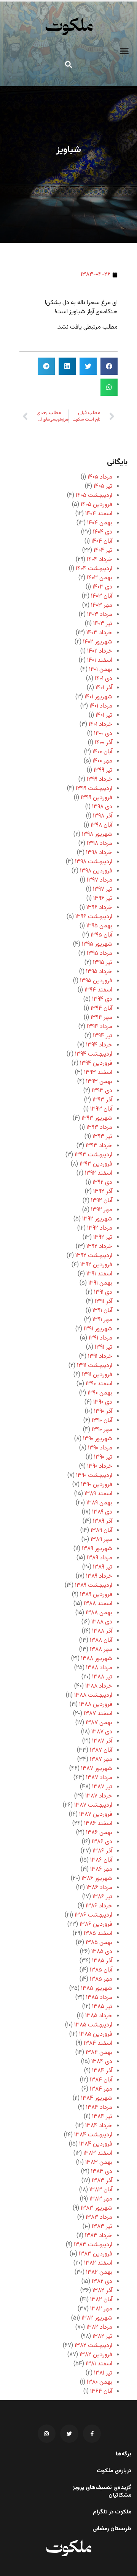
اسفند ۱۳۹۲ (99, 1173)
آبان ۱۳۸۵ (101, 1970)
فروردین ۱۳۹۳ (96, 1164)
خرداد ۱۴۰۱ (100, 725)
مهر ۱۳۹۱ (102, 1320)
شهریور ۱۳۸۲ (97, 2318)
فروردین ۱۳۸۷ (96, 1814)
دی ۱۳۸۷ (102, 1732)
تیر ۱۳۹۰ (103, 1457)
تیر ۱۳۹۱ (104, 1347)
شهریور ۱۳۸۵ (97, 1988)
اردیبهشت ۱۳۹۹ (94, 789)
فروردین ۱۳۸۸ (96, 1705)
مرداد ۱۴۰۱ (101, 706)
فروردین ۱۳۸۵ (96, 2034)
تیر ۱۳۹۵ (103, 963)
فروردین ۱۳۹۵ (96, 981)
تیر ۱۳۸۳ (102, 2227)
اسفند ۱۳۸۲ (98, 2263)
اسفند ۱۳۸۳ (98, 2153)
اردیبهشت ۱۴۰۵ (94, 496)
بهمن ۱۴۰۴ (100, 523)
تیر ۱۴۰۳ (103, 624)
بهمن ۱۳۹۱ (100, 1283)
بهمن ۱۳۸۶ (99, 1833)
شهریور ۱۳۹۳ (97, 1118)
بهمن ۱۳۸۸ (99, 1613)
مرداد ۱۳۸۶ (99, 1888)
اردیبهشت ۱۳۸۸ (93, 1695)
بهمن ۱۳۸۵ (99, 1943)
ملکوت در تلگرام (112, 2512)
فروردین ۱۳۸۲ (96, 2355)
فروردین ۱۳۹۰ (97, 1485)
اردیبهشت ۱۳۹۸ (94, 862)
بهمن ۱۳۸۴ (99, 2053)
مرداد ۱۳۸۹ (100, 1558)
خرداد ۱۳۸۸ (99, 1686)
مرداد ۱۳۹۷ (100, 880)
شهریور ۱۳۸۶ (97, 1879)
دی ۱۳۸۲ (102, 2282)
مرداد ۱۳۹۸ (100, 844)
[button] (124, 51)
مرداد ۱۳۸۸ (99, 1668)
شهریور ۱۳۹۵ (97, 944)
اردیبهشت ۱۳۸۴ (93, 2135)
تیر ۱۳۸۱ (103, 2373)
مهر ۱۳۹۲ (102, 1210)
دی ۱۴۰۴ (103, 532)
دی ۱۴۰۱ (104, 679)
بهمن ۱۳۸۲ (99, 2272)
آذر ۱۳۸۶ (102, 1851)
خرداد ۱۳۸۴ (99, 2126)
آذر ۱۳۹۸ (103, 816)
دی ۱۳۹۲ (102, 1182)
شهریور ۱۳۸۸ (97, 1659)
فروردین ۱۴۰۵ (96, 505)
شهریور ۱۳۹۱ (98, 1329)
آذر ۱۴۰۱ (104, 688)
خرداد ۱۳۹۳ (99, 1146)
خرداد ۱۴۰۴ (100, 560)
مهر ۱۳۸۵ (101, 1979)
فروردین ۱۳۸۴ (96, 2144)
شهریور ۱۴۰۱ (98, 697)
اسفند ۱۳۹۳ (98, 1073)
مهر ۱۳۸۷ (101, 1760)
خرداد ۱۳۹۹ (100, 779)
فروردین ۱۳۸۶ (96, 1924)
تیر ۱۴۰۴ (103, 551)
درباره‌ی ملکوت (114, 2471)
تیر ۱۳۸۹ (103, 1567)
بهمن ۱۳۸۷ (99, 1723)
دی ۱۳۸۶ (102, 1842)
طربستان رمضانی (112, 2529)
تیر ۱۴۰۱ (104, 715)
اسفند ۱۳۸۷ (98, 1714)
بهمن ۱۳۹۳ (99, 1082)
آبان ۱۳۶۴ (101, 2391)
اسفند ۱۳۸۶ (98, 1824)
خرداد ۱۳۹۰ (100, 1466)
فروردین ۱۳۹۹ (96, 798)
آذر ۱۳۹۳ (102, 1100)
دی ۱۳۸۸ (102, 1622)
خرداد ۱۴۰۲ (100, 651)
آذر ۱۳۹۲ (103, 1192)
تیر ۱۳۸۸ (102, 1677)
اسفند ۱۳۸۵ (98, 1934)
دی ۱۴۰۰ (103, 734)
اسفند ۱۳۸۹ (98, 1494)
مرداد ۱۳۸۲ (99, 2327)
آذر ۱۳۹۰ (103, 1411)
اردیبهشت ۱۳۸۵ (93, 2025)
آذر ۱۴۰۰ (104, 743)
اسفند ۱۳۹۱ (99, 1274)
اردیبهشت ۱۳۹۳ (93, 1155)
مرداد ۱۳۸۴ (99, 2108)
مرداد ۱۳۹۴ (100, 1027)
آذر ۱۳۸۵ (102, 1961)
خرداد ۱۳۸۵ (99, 2016)
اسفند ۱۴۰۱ (100, 660)
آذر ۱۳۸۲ (102, 2291)
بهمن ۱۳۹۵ (99, 926)
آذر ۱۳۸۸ (102, 1631)
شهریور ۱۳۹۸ (97, 834)
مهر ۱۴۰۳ (102, 605)
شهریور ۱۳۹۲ (97, 1219)
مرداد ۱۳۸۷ (99, 1778)
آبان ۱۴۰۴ (102, 541)
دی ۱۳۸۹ (102, 1512)
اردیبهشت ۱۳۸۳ (93, 2245)
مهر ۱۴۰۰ (102, 761)
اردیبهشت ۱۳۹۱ (95, 1366)
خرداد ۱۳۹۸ (99, 853)
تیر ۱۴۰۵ (103, 486)
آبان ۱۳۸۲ (101, 2300)
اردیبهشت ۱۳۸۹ (94, 1585)
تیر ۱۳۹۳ (102, 1137)
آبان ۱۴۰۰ (102, 752)
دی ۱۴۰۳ (102, 587)
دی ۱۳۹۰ (103, 1402)
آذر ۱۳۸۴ (102, 2071)
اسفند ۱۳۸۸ (98, 1604)
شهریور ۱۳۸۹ (97, 1549)
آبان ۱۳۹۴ (101, 1008)
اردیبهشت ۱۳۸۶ (93, 1915)
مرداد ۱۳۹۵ (100, 954)
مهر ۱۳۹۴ (101, 1018)
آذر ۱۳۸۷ (102, 1741)
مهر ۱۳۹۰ (102, 1430)
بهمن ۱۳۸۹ (99, 1503)
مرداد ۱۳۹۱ (100, 1338)
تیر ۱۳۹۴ (103, 1036)
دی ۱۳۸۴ (102, 2062)
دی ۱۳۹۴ (102, 999)
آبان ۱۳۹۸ (101, 825)
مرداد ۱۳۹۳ (99, 1128)
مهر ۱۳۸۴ (101, 2089)
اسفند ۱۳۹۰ (99, 1384)
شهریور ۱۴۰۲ (98, 642)
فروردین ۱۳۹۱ (97, 1375)
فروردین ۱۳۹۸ (96, 871)
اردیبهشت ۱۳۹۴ (94, 1054)
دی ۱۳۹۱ (103, 1292)
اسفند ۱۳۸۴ (98, 2043)
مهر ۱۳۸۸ (101, 1650)
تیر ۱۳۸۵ (102, 2007)
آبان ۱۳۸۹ (101, 1531)
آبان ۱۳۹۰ (102, 1421)
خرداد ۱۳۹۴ (99, 1045)
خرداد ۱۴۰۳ (99, 633)
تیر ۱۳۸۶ (102, 1897)
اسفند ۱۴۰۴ (99, 514)
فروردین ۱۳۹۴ (96, 1063)
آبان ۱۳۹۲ (102, 1201)
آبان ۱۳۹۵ (101, 935)
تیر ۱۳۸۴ (102, 2117)
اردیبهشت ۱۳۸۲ (93, 2346)
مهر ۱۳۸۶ (101, 1869)
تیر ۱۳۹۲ (103, 1237)
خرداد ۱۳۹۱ (100, 1357)
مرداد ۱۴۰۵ (100, 477)
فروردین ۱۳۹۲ (96, 1265)
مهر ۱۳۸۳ (101, 2199)
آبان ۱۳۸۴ (101, 2080)
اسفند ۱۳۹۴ (98, 990)
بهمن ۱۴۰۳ (100, 578)
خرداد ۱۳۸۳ (99, 2236)
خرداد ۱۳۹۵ (99, 972)
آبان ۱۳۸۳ (101, 2190)
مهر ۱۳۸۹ (101, 1540)
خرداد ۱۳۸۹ (99, 1576)
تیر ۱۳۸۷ (102, 1787)
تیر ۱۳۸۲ (102, 2337)
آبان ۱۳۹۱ (102, 1311)
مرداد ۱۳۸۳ (99, 2217)
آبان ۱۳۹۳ (101, 1109)
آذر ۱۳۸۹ (103, 1521)
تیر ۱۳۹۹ (103, 770)
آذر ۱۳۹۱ (104, 1302)
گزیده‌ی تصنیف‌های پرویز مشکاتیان (102, 2492)
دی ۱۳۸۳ (102, 2172)
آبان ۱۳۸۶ (101, 1860)
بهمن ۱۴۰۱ (101, 670)
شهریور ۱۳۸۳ (96, 2208)
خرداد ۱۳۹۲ (99, 1247)
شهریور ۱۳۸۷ (97, 1769)
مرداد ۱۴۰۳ (100, 615)
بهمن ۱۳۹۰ (100, 1393)
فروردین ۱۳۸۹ (96, 1595)
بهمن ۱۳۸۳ (99, 2163)
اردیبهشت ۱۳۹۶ (94, 917)
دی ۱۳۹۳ (102, 1091)
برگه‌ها (123, 2454)
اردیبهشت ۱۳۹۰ (94, 1476)
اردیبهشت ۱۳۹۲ (94, 1256)
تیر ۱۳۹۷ (103, 889)
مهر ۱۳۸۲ (101, 2309)
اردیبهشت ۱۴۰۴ (94, 569)
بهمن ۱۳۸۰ (100, 2382)
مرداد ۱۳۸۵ (99, 1998)
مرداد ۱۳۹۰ (100, 1448)
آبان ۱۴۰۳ (102, 596)
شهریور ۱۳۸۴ (97, 2098)
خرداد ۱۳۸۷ (99, 1796)
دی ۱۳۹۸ (102, 807)
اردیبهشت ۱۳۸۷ (93, 1805)
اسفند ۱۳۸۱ (99, 2364)
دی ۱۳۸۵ (102, 1952)
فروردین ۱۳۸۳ (96, 2254)
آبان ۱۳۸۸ (101, 1640)
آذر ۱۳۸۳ (102, 2181)
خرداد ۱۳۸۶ (99, 1906)
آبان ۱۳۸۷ (101, 1750)
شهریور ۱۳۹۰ (98, 1439)
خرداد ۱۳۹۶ (99, 908)
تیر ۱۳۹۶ (103, 899)
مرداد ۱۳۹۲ (100, 1228)
